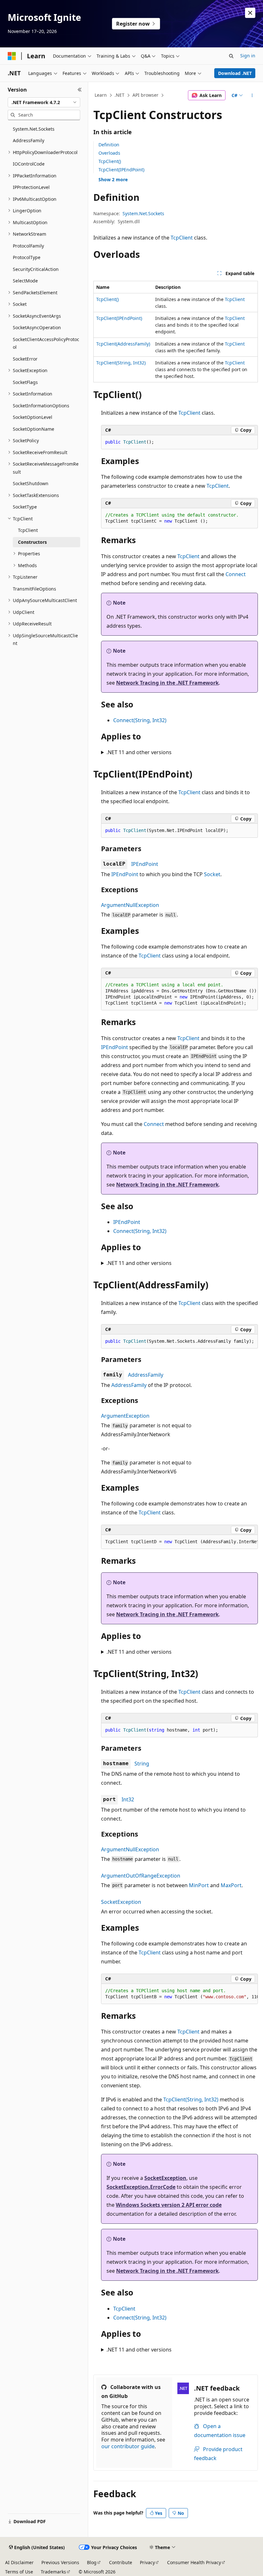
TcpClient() (110, 161)
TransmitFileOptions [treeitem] (34, 589)
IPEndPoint (145, 864)
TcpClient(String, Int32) (121, 363)
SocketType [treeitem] (25, 507)
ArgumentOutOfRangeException (141, 1876)
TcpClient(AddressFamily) (123, 344)
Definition (109, 145)
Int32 (128, 1799)
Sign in (248, 56)
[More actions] (252, 95)
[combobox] (44, 102)
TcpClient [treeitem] (28, 530)
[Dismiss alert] (250, 13)
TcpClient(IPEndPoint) (121, 170)
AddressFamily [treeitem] (29, 140)
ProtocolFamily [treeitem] (28, 246)
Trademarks (53, 2572)
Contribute (121, 2562)
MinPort (199, 1885)
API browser (145, 95)
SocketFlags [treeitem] (25, 382)
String (142, 1764)
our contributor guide (128, 2446)
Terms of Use (19, 2572)
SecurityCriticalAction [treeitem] (36, 269)
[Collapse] (80, 90)
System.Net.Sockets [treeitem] (34, 129)
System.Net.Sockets (143, 213)
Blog (92, 2562)
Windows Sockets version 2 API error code (169, 2205)
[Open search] (231, 56)
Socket (212, 874)
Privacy (147, 2562)
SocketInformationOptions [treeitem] (41, 406)
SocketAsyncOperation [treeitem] (37, 327)
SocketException (121, 1902)
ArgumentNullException (130, 905)
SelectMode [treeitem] (25, 281)
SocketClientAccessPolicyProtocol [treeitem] (46, 343)
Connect (236, 574)
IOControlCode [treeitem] (29, 164)
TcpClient (182, 238)
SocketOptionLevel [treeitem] (33, 417)
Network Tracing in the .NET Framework (167, 683)
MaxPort (231, 1885)
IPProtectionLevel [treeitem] (31, 187)
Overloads (109, 153)
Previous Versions (60, 2562)
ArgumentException (125, 1416)
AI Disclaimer (19, 2562)
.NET (119, 95)
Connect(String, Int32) (140, 720)
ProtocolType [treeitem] (27, 257)
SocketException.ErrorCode (141, 2187)
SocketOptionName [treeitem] (34, 429)
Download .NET (235, 73)
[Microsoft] (12, 56)
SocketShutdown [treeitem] (31, 483)
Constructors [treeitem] (32, 542)
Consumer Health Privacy (194, 2562)
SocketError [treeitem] (25, 359)
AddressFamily (146, 1375)
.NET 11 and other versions (139, 752)
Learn (101, 95)
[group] (179, 994)
